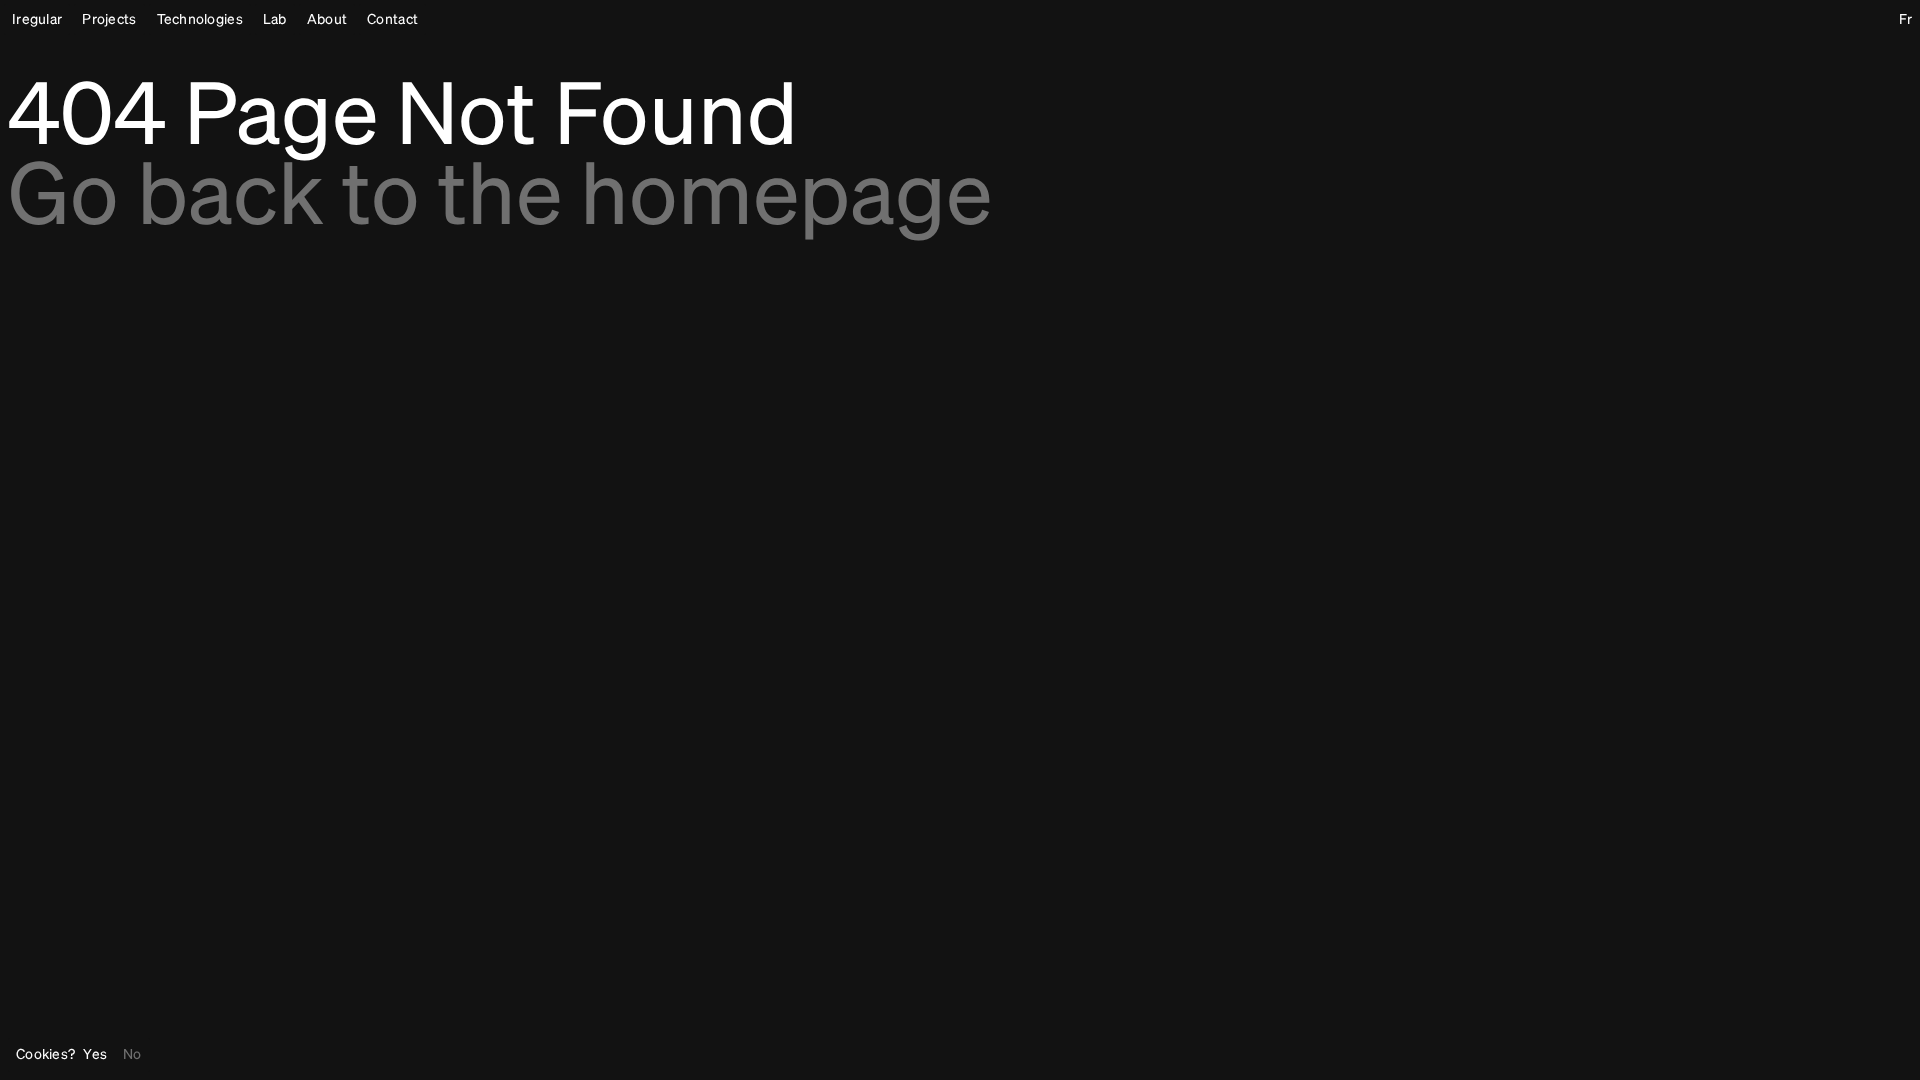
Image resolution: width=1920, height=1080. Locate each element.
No (132, 1055)
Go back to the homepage (500, 200)
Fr (1905, 20)
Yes (95, 1055)
